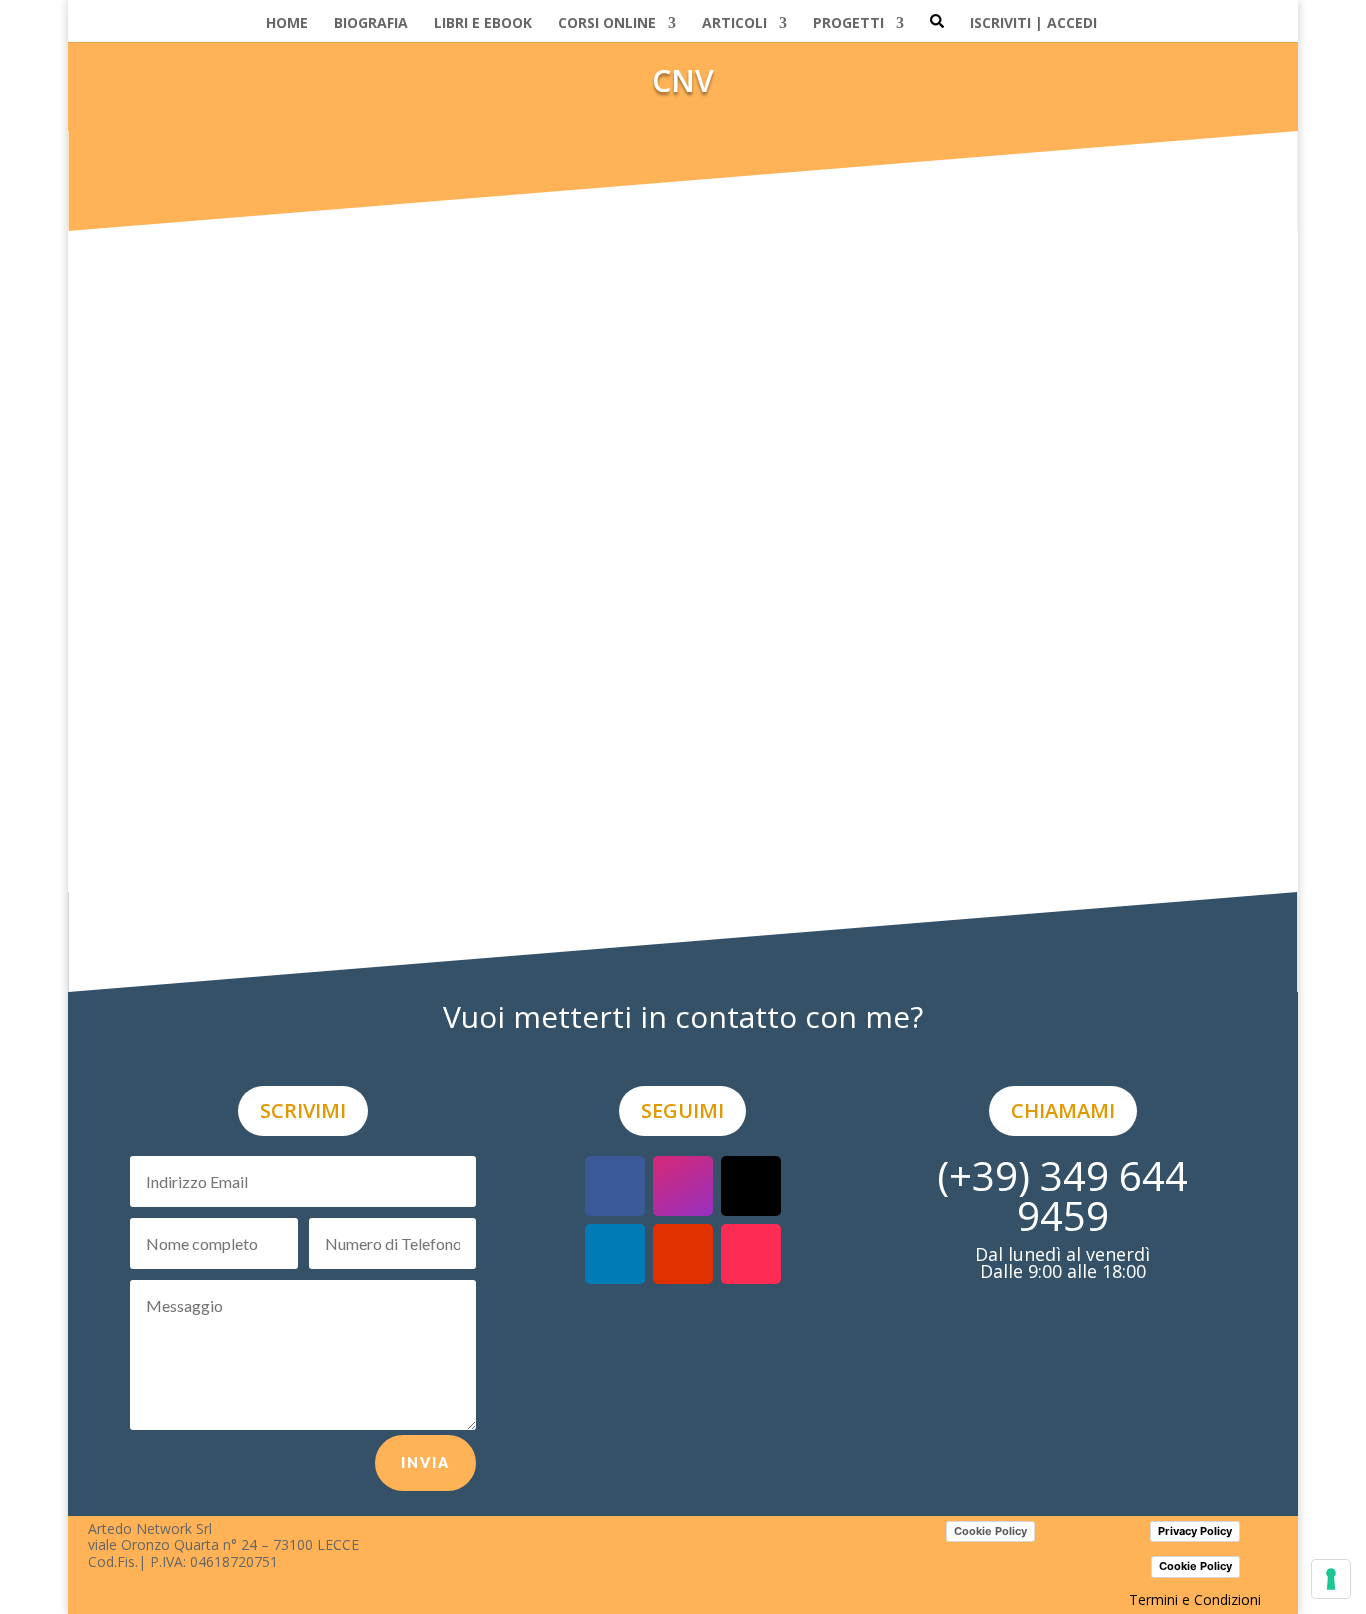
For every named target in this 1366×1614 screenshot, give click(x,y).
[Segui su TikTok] (751, 1254)
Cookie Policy (990, 1531)
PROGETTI (848, 23)
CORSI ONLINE (607, 23)
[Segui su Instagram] (683, 1186)
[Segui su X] (751, 1186)
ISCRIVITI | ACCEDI (1033, 23)
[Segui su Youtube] (683, 1254)
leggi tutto (174, 932)
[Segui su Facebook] (615, 1186)
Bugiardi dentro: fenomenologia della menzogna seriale (372, 866)
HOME (287, 23)
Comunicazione (731, 892)
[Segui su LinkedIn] (615, 1254)
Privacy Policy (1195, 1531)
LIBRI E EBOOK (483, 23)
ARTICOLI (734, 23)
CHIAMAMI (1063, 1110)
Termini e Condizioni (1195, 1599)
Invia (425, 1462)
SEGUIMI (682, 1110)
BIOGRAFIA (371, 23)
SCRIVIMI (303, 1110)
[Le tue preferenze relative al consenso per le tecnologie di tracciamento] (1331, 1579)
